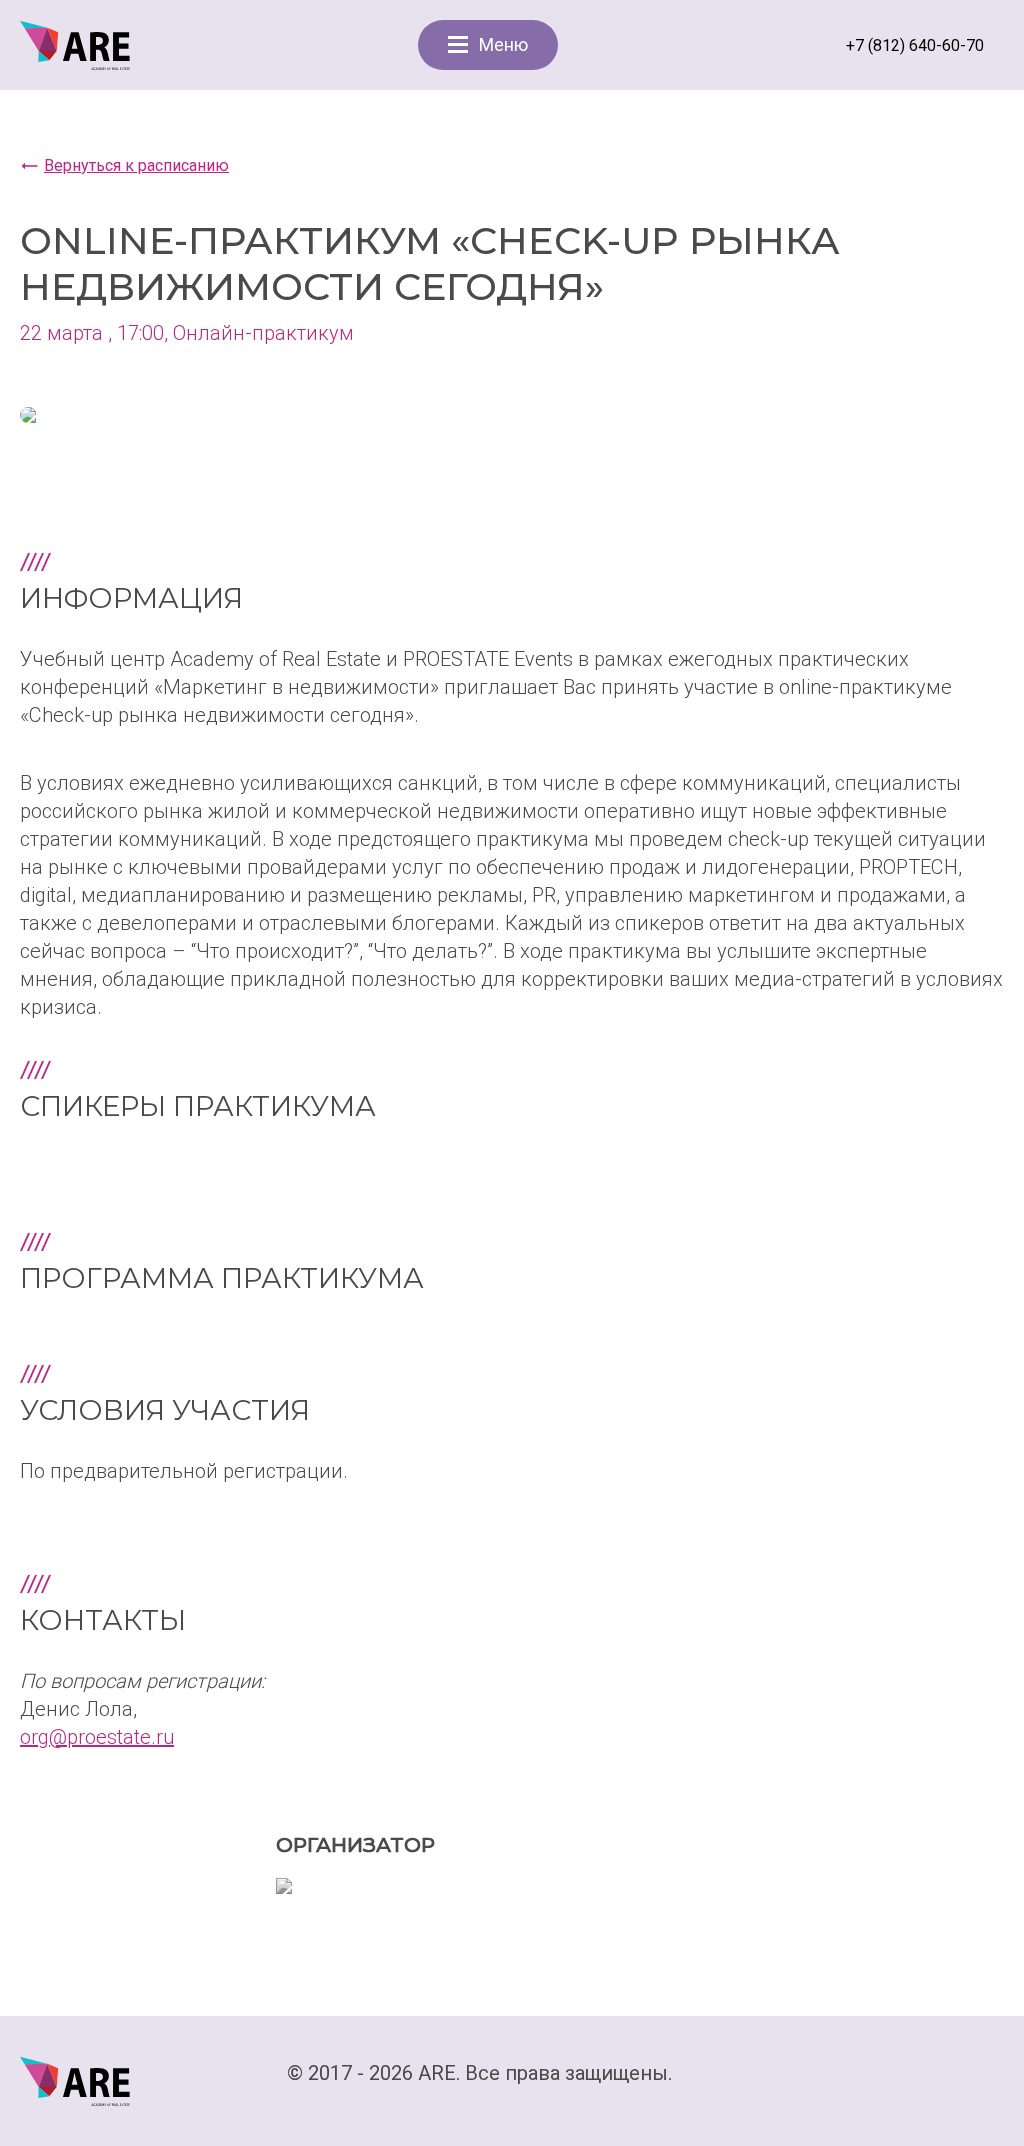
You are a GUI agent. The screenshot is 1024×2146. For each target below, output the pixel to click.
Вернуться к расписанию (136, 165)
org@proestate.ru (97, 1737)
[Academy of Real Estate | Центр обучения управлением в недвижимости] (75, 44)
